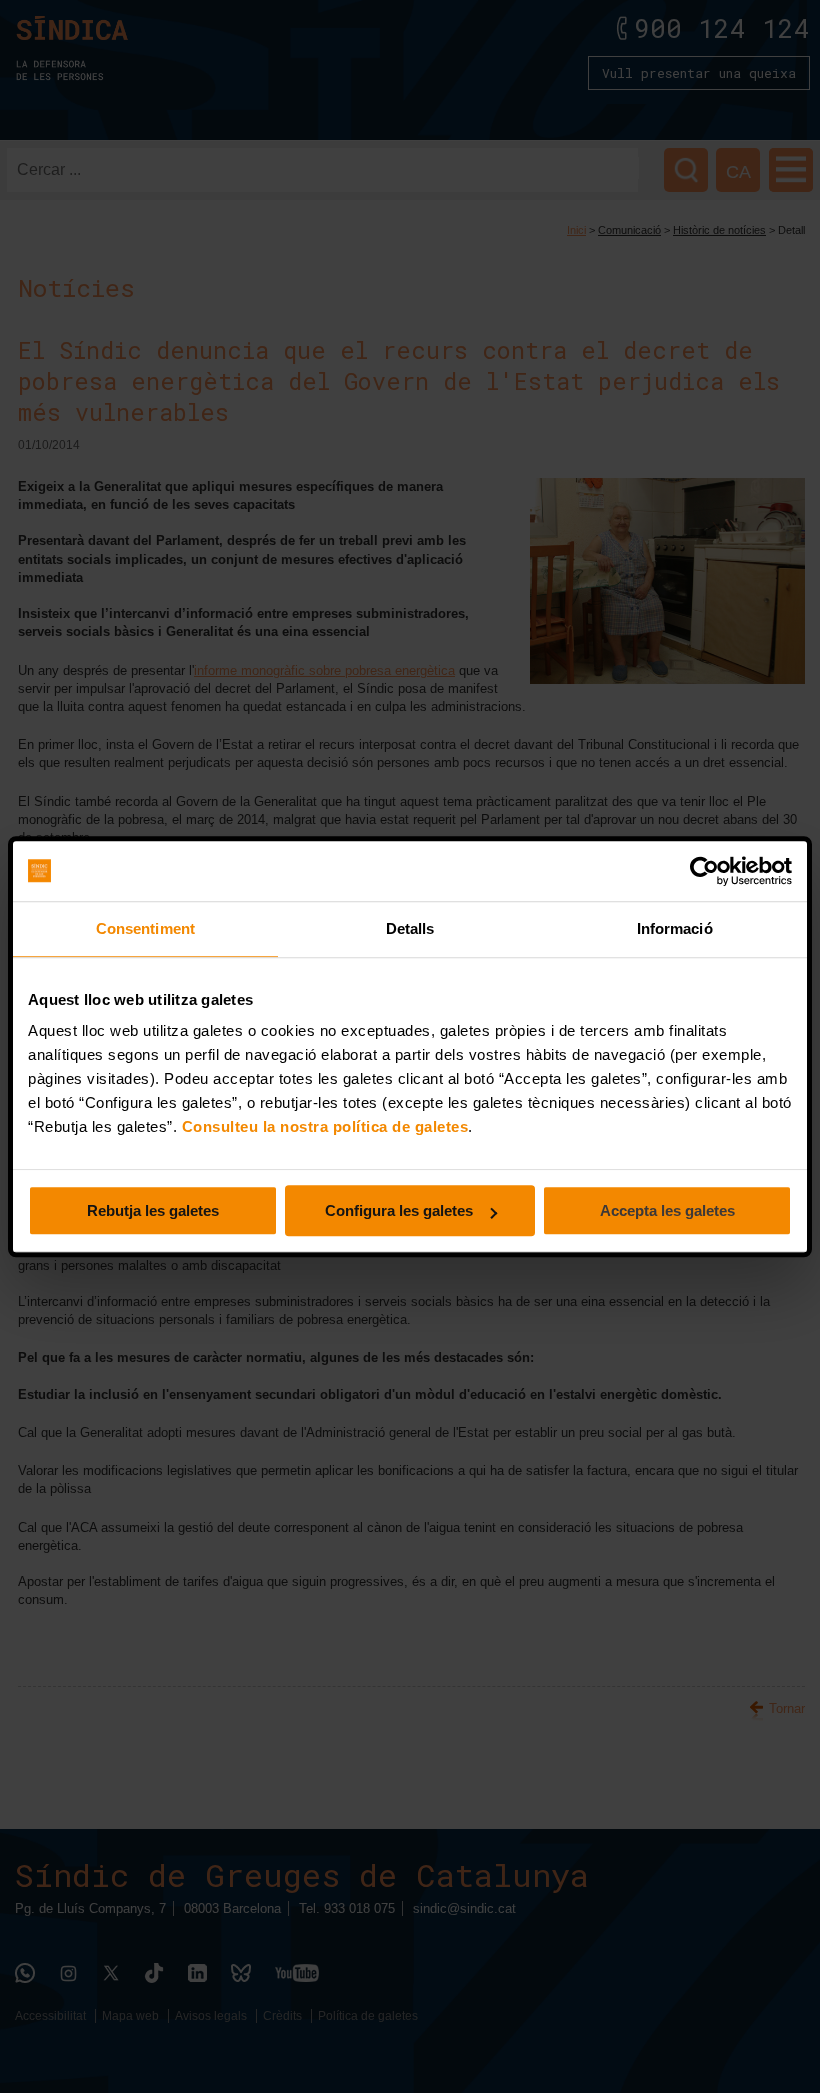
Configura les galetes (399, 1210)
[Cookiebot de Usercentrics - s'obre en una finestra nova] (704, 871)
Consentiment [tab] (145, 928)
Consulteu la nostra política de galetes (325, 1126)
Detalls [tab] (410, 928)
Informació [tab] (675, 928)
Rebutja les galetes (153, 1210)
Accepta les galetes (667, 1210)
